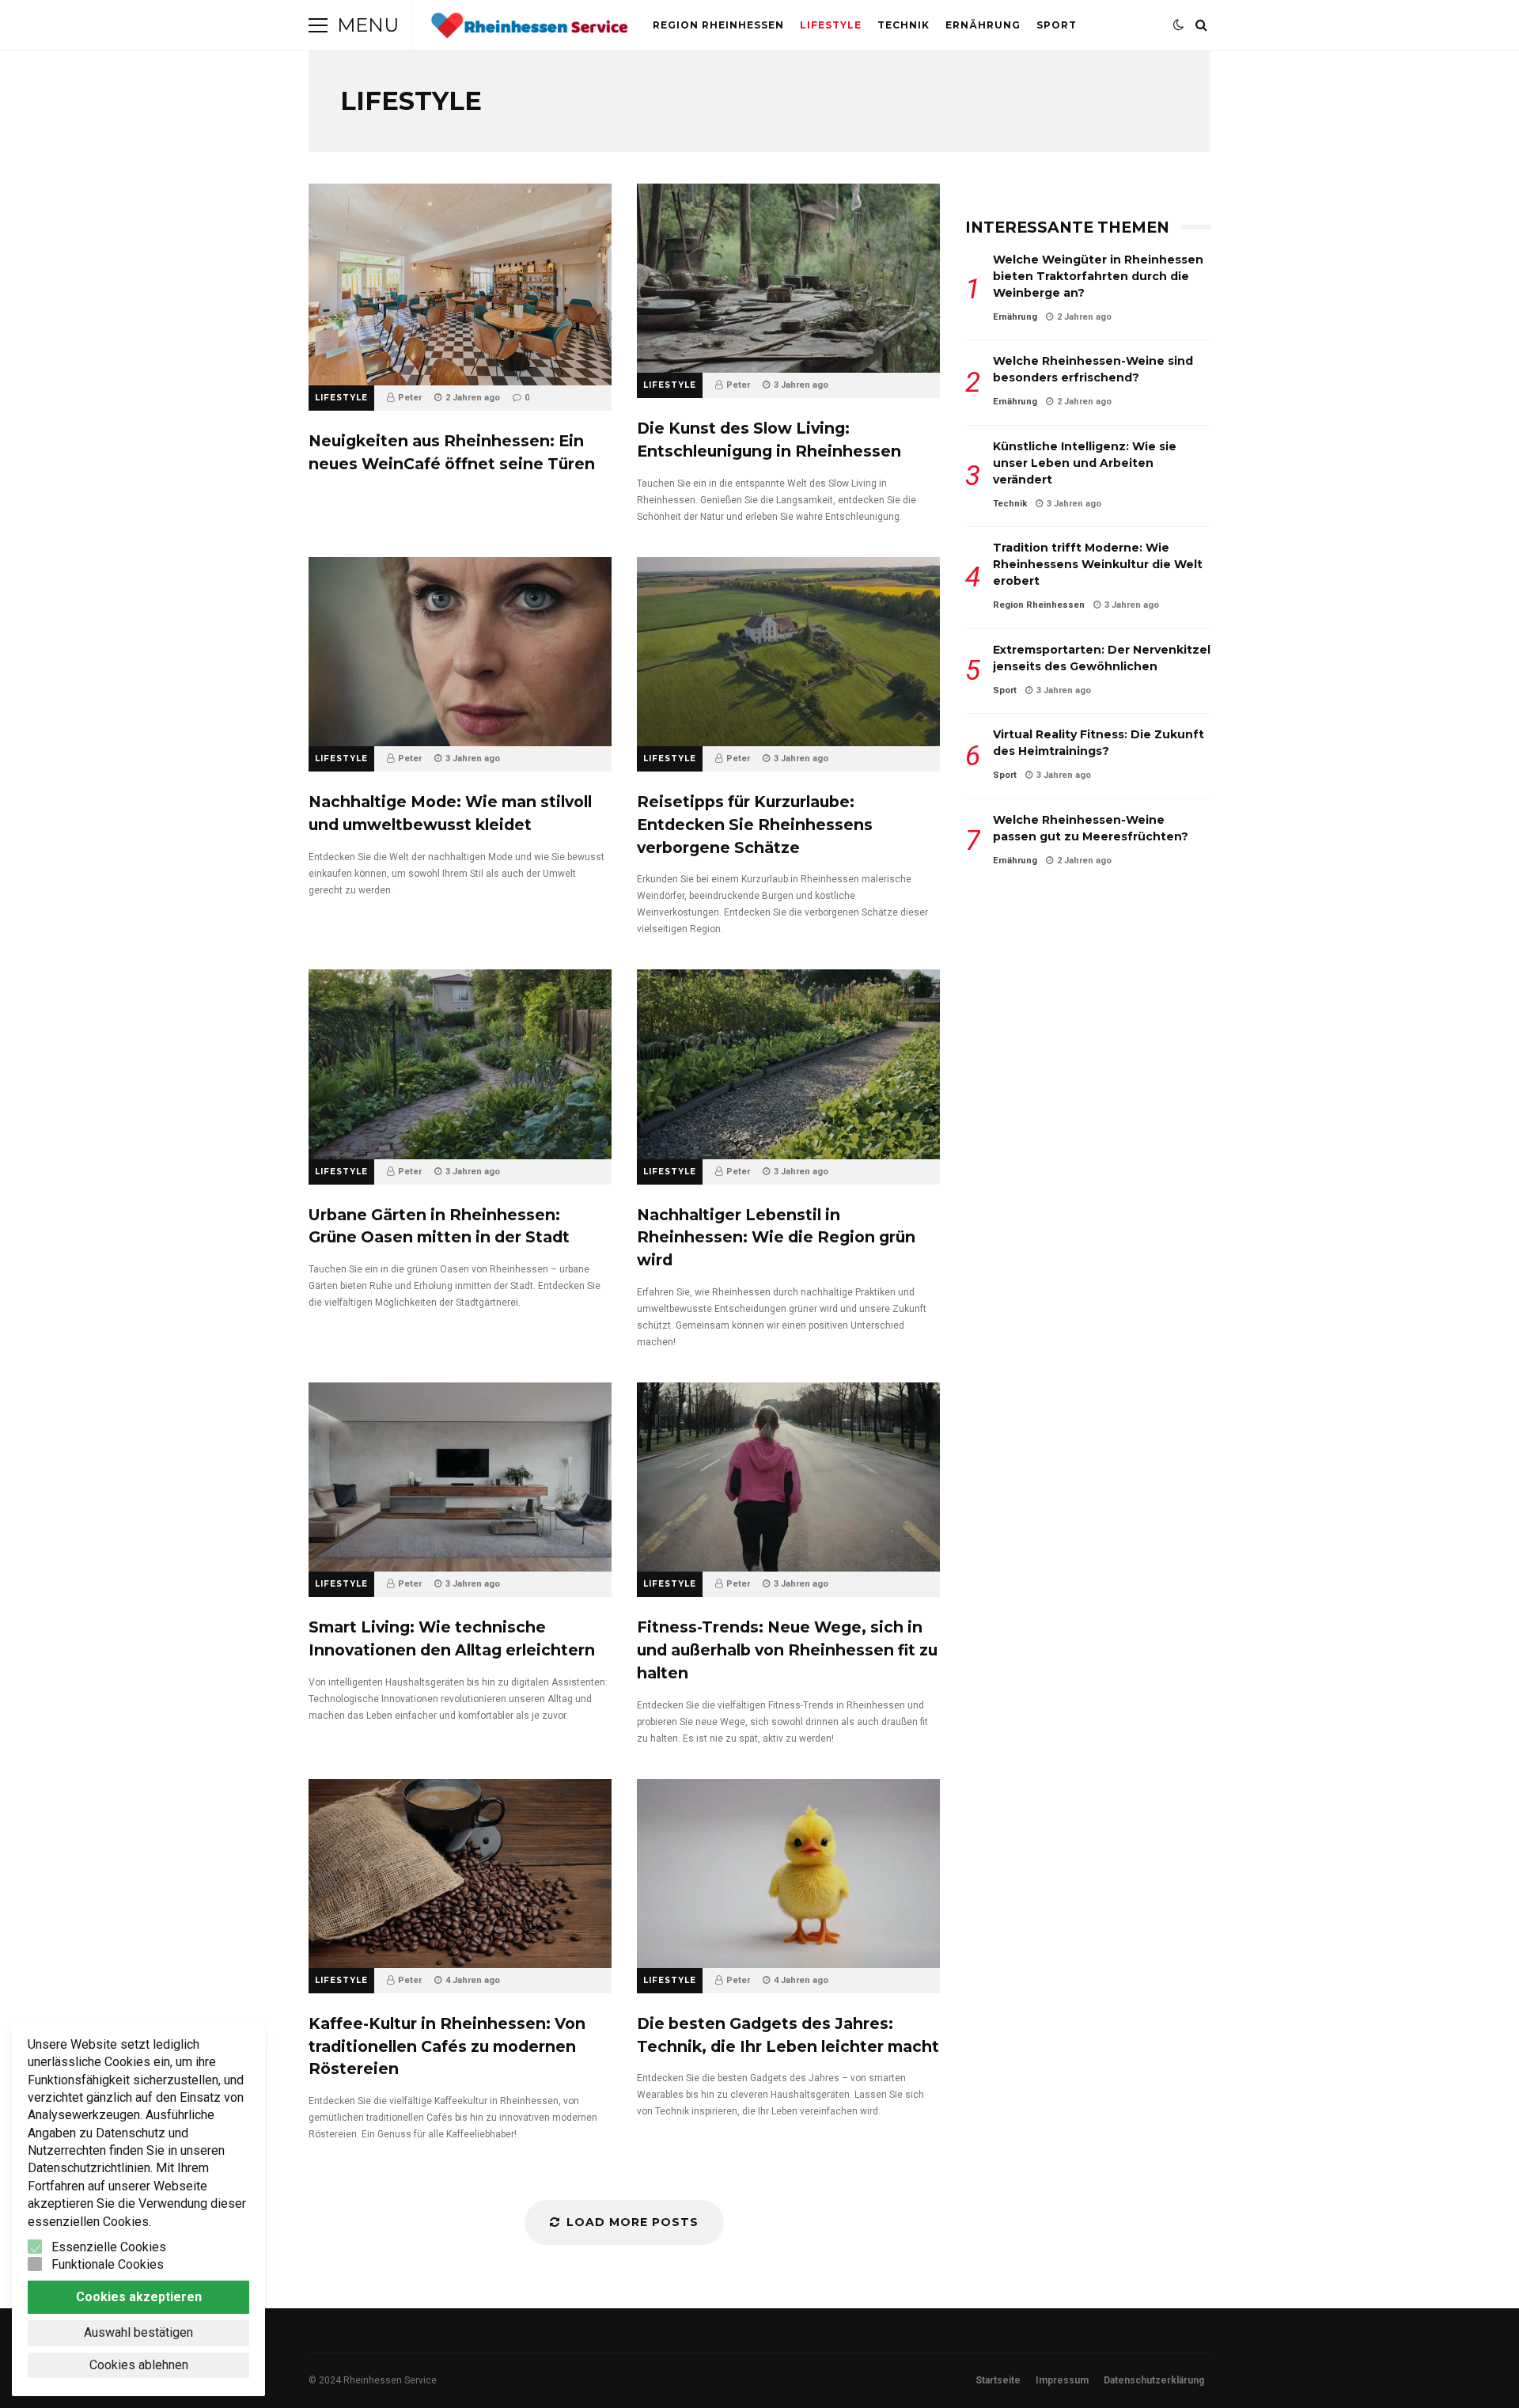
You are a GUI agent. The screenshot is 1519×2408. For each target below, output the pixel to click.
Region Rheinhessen (718, 25)
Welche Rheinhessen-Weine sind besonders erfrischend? (1093, 369)
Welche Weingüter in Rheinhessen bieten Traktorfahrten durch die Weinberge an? (1098, 276)
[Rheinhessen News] (529, 29)
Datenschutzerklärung (1154, 2380)
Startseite (998, 2380)
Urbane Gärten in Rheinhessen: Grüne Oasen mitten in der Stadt (460, 1064)
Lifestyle (831, 25)
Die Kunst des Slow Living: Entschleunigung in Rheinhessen (788, 278)
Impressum (1062, 2380)
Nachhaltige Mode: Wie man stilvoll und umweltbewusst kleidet (460, 652)
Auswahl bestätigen (138, 2332)
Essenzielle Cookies (109, 2247)
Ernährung (983, 25)
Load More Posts (633, 2222)
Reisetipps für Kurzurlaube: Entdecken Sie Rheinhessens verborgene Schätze (788, 652)
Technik (903, 25)
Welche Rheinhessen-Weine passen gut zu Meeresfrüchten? (1091, 828)
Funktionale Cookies (108, 2264)
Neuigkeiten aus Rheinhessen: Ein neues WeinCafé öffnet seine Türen (460, 284)
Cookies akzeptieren (139, 2297)
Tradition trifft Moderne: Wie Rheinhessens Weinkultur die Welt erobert (1098, 564)
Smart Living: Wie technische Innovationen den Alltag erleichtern (460, 1477)
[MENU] (318, 25)
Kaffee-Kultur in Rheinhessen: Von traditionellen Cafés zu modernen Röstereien (460, 1873)
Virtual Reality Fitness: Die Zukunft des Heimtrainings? (1099, 743)
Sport (1057, 25)
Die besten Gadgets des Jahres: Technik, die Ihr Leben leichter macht (788, 1873)
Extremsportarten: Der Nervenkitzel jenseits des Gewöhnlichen (1102, 658)
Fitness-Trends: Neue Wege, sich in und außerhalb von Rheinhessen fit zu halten (788, 1477)
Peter (410, 398)
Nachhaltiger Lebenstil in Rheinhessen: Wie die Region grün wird (788, 1064)
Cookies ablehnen (139, 2365)
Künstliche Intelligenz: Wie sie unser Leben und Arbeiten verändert (1085, 463)
